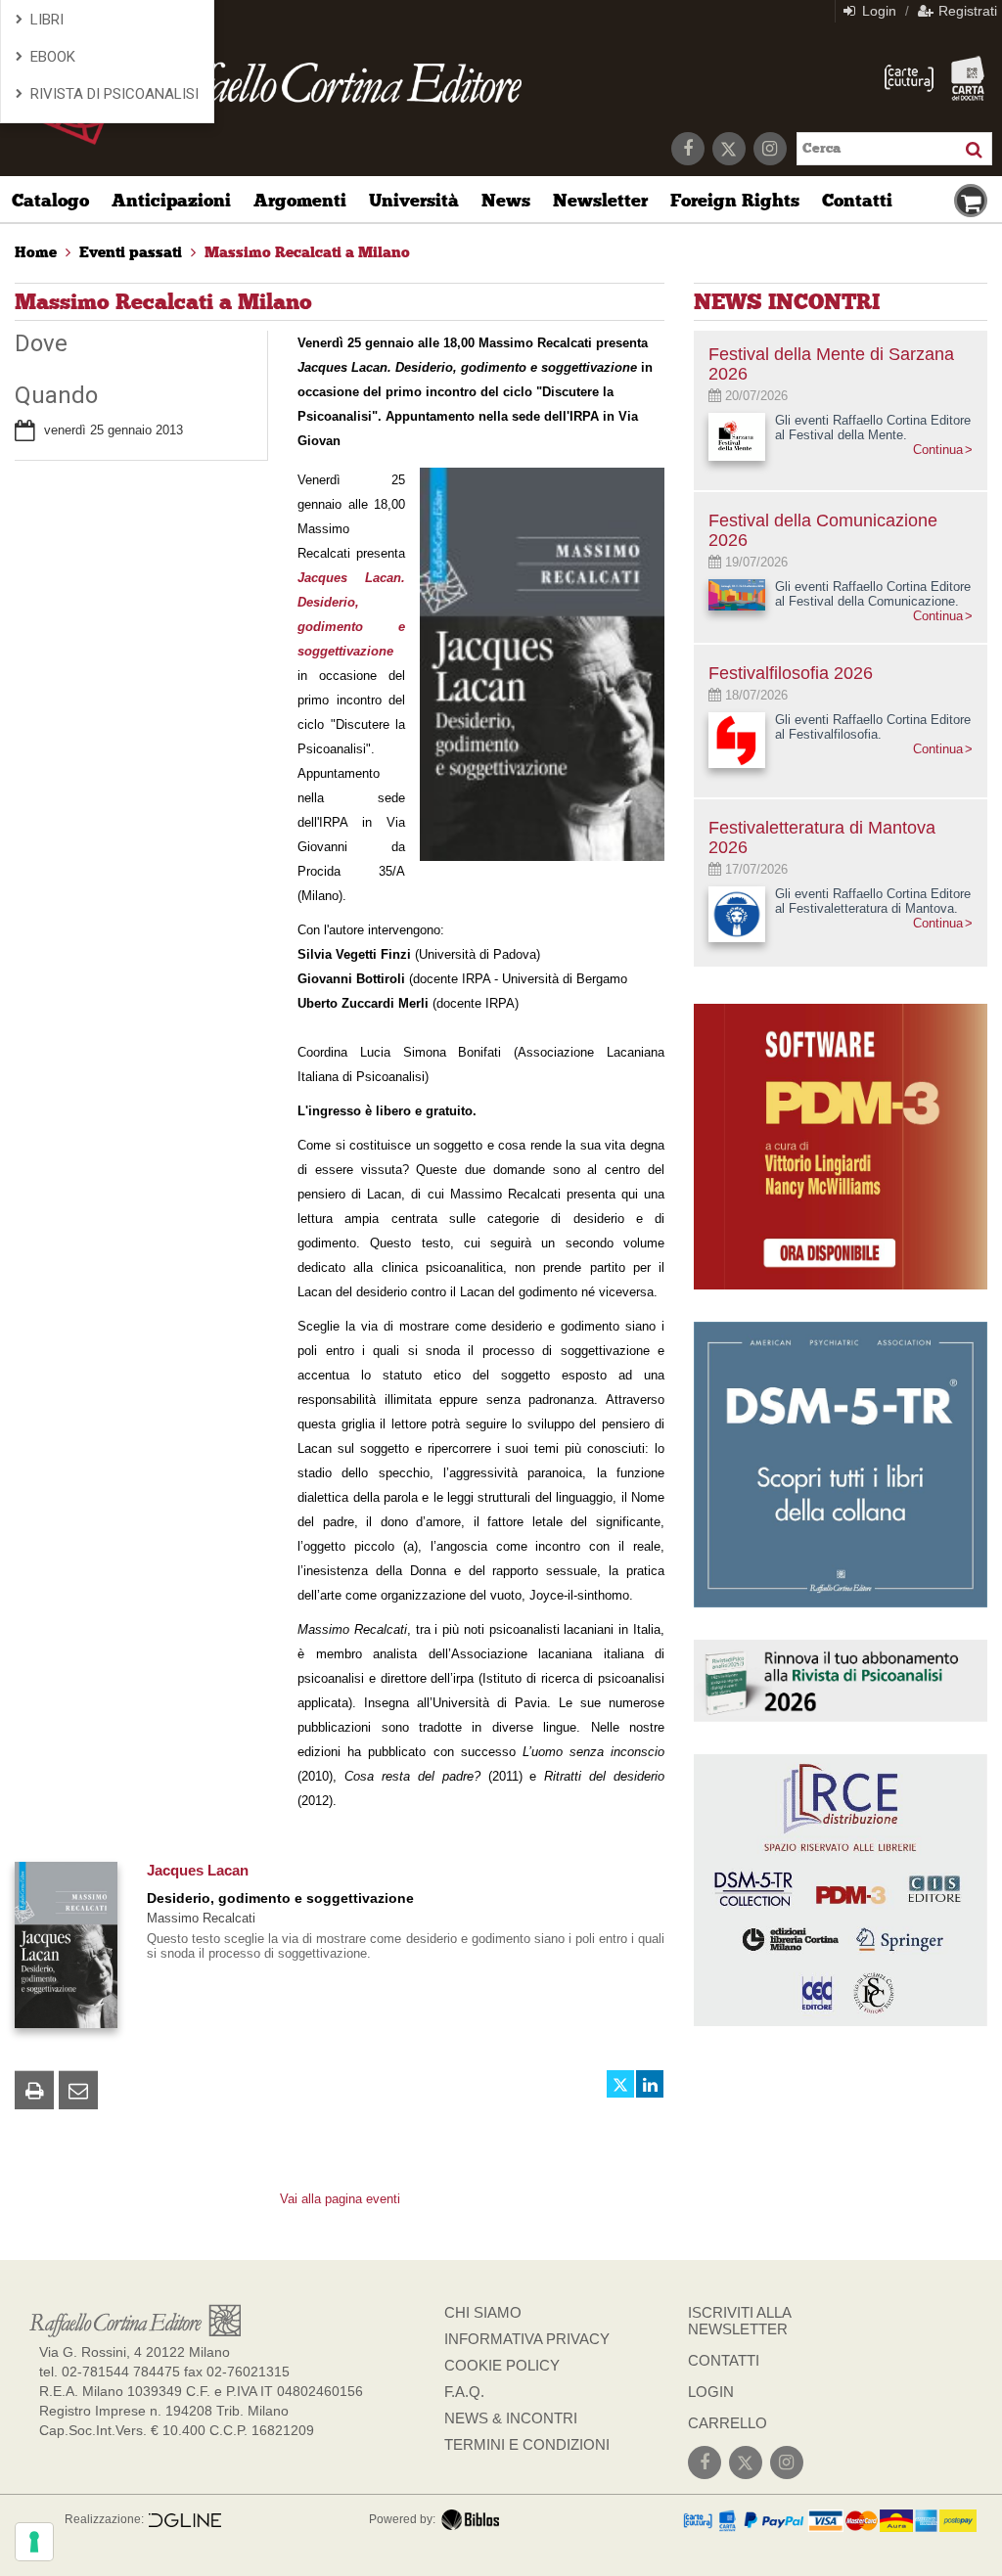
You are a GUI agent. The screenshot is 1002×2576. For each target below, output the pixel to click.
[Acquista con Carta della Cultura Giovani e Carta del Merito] (909, 78)
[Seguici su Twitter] (729, 149)
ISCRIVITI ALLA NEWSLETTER (739, 2321)
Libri (47, 20)
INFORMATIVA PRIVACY (527, 2339)
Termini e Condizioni (527, 2444)
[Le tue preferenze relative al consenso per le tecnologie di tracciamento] (34, 2542)
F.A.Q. (464, 2392)
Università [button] (414, 201)
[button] (34, 2090)
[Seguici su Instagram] (770, 149)
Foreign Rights (735, 201)
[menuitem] (36, 252)
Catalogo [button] (50, 201)
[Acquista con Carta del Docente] (968, 78)
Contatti (857, 201)
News (506, 201)
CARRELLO (728, 2423)
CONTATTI (724, 2360)
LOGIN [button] (711, 2392)
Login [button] (877, 11)
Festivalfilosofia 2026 (791, 673)
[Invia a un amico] (78, 2090)
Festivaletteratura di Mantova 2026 (822, 837)
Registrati (966, 11)
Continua (938, 450)
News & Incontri (511, 2418)
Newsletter (600, 201)
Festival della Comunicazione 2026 (823, 530)
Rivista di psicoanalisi (114, 94)
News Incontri (787, 302)
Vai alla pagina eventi (340, 2199)
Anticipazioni (171, 201)
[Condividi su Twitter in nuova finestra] (620, 2084)
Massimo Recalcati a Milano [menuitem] (307, 252)
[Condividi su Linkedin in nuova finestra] (650, 2084)
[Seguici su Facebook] (688, 149)
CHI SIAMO (483, 2312)
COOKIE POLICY (502, 2365)
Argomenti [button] (300, 201)
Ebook (53, 57)
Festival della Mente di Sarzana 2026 (831, 364)
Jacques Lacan (198, 1870)
